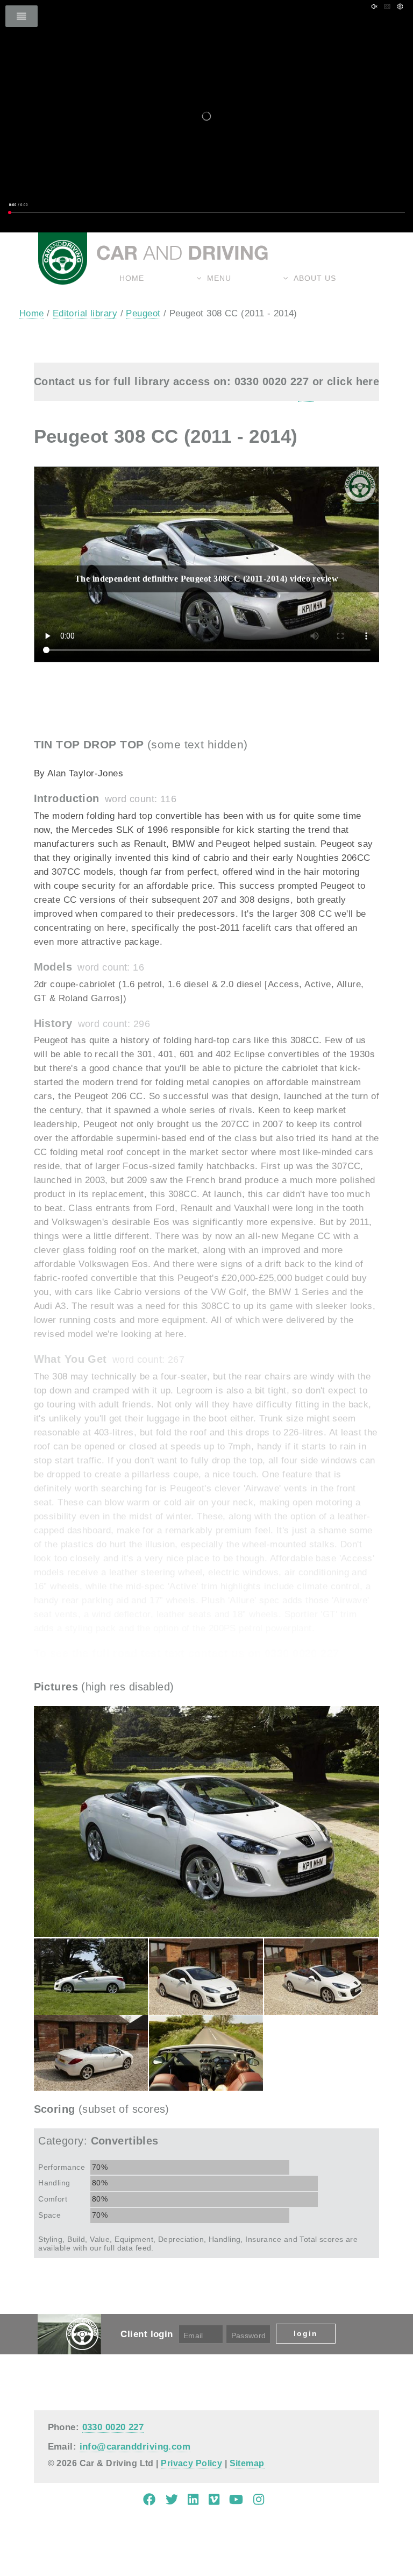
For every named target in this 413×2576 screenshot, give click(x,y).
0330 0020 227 (113, 2427)
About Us (315, 278)
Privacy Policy (191, 2463)
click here (353, 381)
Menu (219, 278)
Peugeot (143, 313)
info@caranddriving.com (135, 2446)
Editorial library (85, 313)
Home (132, 278)
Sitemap (247, 2463)
